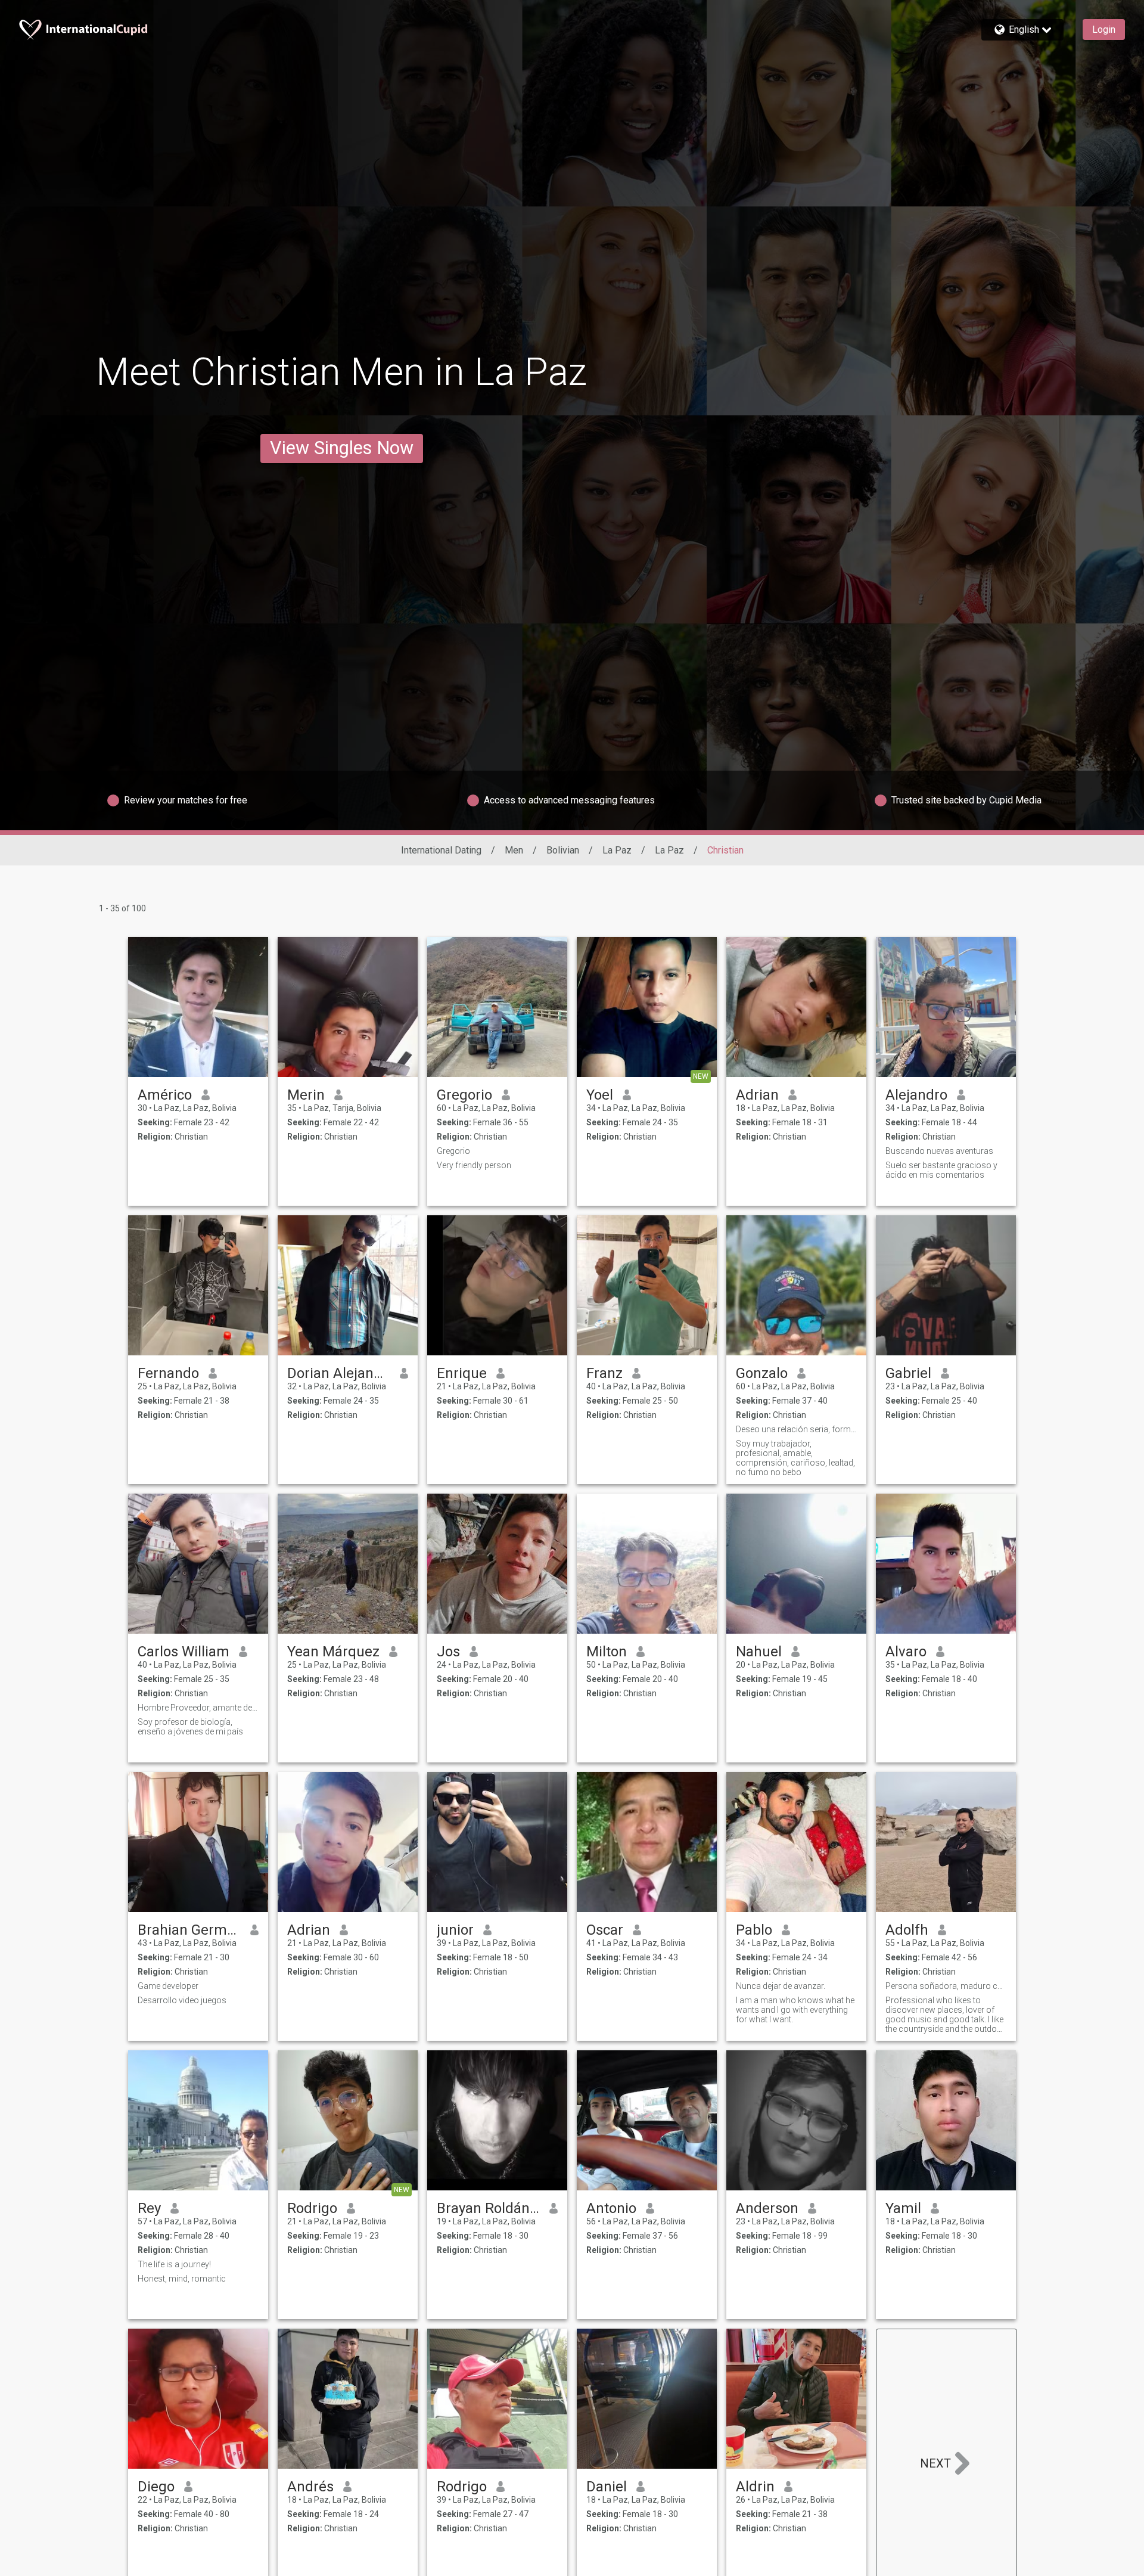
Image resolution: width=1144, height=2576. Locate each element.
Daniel (607, 2487)
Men (514, 850)
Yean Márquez (333, 1652)
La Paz (617, 850)
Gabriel (908, 1373)
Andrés (310, 2487)
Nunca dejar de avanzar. (781, 1986)
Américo (165, 1095)
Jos (448, 1652)
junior (455, 1930)
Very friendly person (474, 1165)
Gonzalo (762, 1373)
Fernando (168, 1373)
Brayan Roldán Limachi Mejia (488, 2208)
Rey (149, 2208)
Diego (156, 2487)
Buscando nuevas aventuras (939, 1151)
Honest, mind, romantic (182, 2279)
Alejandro (916, 1095)
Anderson (767, 2208)
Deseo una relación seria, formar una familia (796, 1429)
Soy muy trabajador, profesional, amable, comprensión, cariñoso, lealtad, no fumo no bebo (795, 1458)
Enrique (462, 1373)
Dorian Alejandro (339, 1373)
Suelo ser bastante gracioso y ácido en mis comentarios (941, 1170)
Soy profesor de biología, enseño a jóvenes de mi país (190, 1727)
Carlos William (184, 1652)
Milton (607, 1652)
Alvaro (906, 1652)
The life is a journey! (174, 2264)
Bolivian (563, 850)
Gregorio (464, 1095)
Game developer (168, 1986)
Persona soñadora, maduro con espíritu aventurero (946, 1986)
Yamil (903, 2208)
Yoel (600, 1095)
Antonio (611, 2208)
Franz (604, 1373)
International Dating (441, 850)
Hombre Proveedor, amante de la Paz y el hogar (198, 1708)
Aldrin (755, 2487)
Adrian (757, 1095)
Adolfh (907, 1930)
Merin (306, 1095)
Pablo (754, 1930)
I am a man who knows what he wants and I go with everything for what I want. (795, 2010)
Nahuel (759, 1652)
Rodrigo (312, 2208)
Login (1104, 30)
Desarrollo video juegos (182, 2000)
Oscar (605, 1930)
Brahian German (189, 1930)
